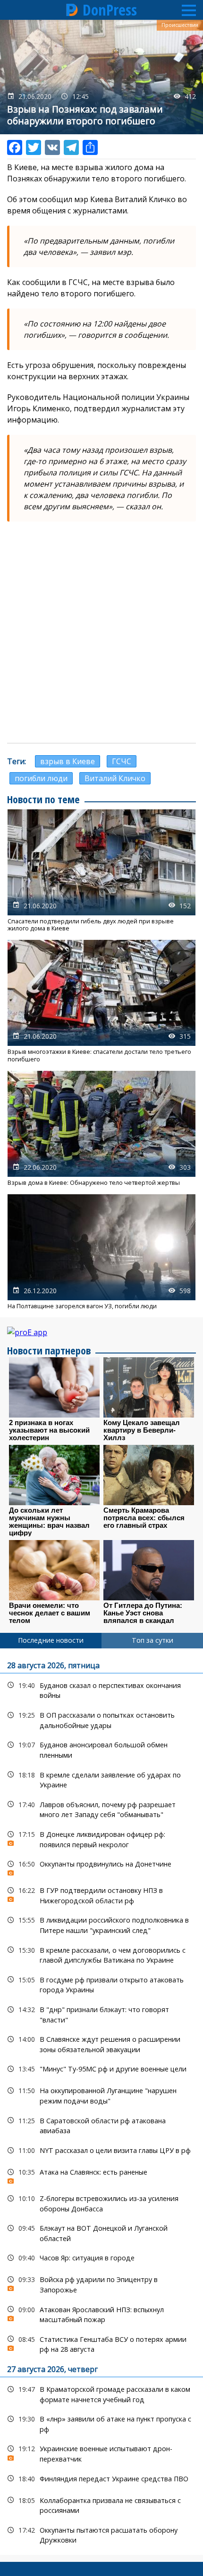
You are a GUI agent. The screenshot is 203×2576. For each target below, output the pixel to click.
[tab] (51, 1640)
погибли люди (41, 778)
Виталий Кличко (115, 778)
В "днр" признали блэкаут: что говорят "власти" (101, 2014)
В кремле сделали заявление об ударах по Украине (101, 1779)
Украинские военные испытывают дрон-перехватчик (101, 2453)
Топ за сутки (152, 1640)
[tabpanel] (101, 2102)
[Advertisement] (101, 632)
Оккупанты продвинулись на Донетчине (101, 1866)
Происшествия (180, 25)
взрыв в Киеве (68, 761)
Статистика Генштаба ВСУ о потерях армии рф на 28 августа (101, 2343)
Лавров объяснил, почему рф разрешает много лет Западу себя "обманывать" (101, 1809)
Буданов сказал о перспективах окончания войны (101, 1689)
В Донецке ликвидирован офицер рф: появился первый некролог (101, 1838)
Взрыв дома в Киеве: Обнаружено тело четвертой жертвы (101, 1129)
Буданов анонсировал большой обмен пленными (101, 1749)
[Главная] (72, 10)
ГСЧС (122, 761)
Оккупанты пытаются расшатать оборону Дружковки (101, 2534)
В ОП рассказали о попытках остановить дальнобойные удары (101, 1719)
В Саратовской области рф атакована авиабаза (101, 2125)
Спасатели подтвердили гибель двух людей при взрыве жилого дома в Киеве (101, 871)
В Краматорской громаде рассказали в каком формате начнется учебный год (101, 2393)
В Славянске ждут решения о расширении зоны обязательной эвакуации (101, 2043)
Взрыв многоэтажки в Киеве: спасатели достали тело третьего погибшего (101, 1001)
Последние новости (51, 1640)
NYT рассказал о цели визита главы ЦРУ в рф (101, 2150)
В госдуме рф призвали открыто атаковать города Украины (101, 1984)
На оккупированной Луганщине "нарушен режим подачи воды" (101, 2095)
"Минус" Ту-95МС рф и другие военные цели (101, 2069)
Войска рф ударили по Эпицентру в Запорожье (101, 2283)
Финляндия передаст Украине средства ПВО (101, 2479)
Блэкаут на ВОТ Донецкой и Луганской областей (101, 2232)
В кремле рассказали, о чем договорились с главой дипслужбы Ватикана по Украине (101, 1954)
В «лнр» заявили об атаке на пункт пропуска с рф (101, 2423)
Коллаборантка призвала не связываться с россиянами (101, 2504)
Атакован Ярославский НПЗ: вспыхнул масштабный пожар (101, 2314)
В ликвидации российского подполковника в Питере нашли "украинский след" (101, 1924)
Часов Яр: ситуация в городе (101, 2258)
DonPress (110, 10)
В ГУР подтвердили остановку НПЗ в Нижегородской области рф (101, 1894)
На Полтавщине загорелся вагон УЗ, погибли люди (101, 1252)
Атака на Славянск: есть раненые (101, 2174)
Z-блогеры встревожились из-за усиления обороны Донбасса (101, 2202)
